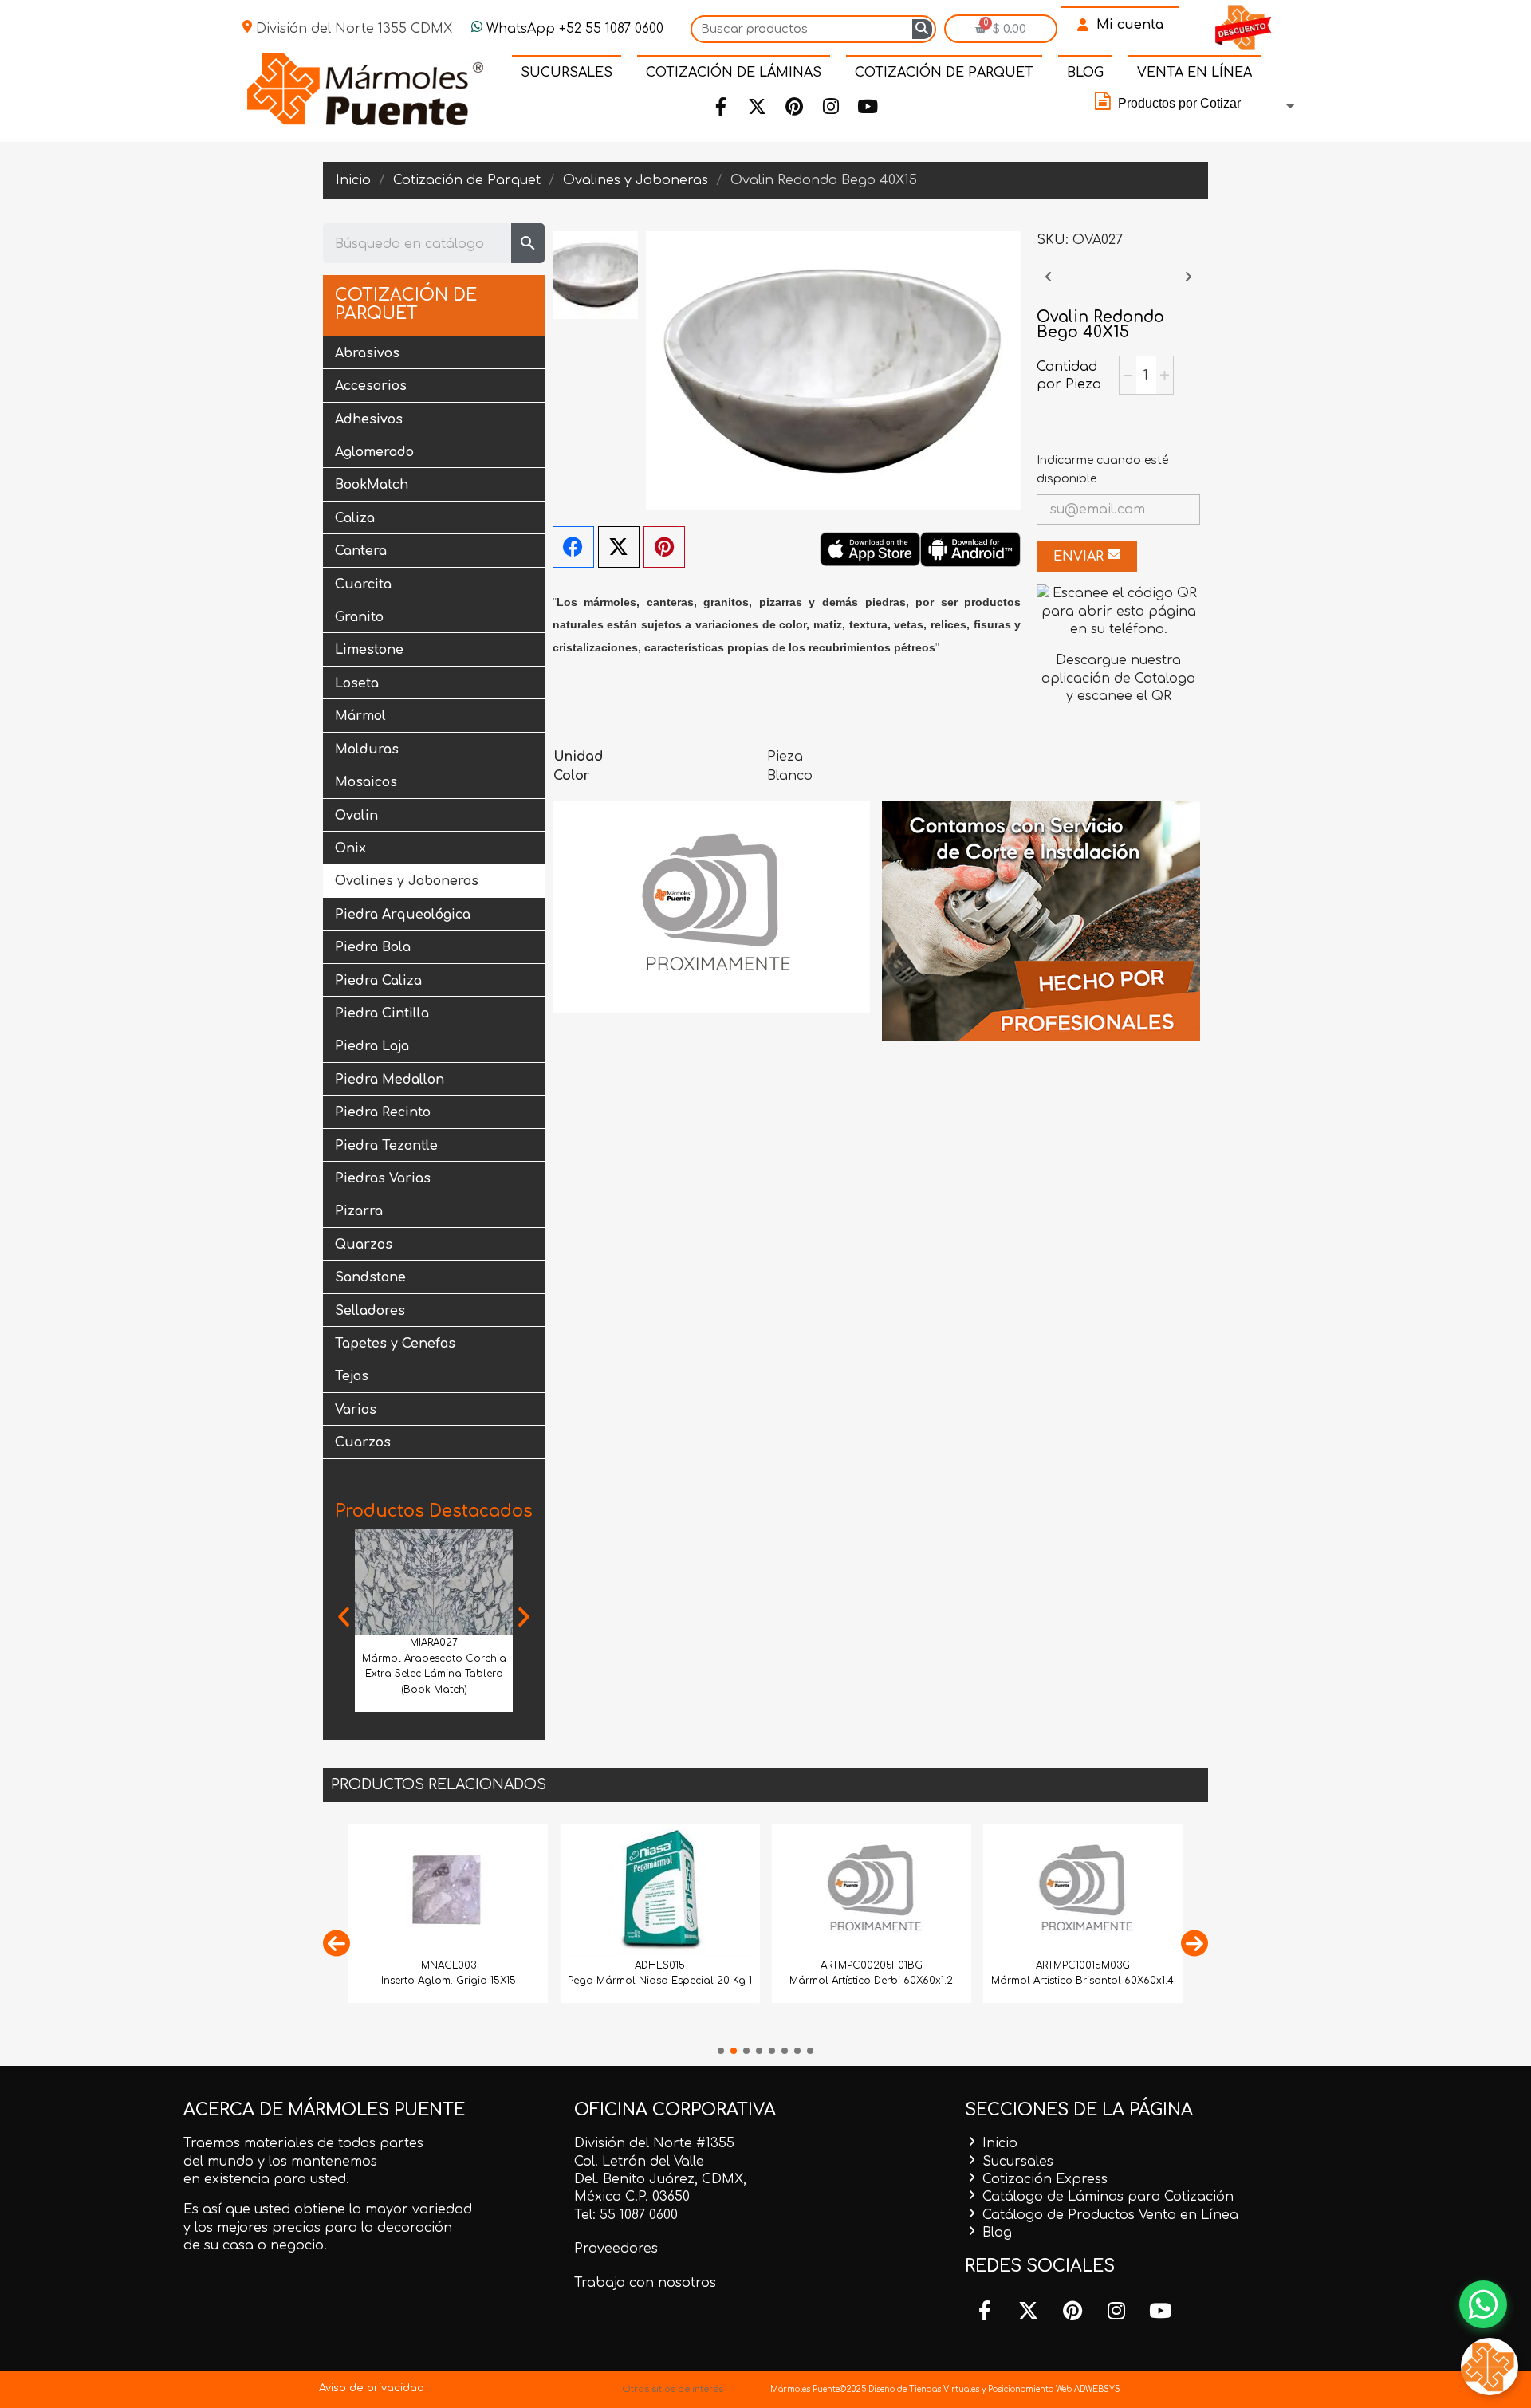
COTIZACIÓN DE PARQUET (944, 73)
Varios (356, 1410)
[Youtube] (868, 107)
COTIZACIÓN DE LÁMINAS (734, 73)
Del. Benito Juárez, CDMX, (660, 2179)
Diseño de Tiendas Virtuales (923, 2389)
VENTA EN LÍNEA (1194, 73)
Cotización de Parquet (406, 305)
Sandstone (370, 1277)
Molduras (367, 750)
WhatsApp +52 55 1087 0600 (573, 29)
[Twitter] (758, 107)
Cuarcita (363, 584)
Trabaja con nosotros (645, 2283)
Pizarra (359, 1211)
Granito (359, 617)
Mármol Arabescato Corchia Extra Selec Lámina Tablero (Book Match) (434, 1674)
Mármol (360, 716)
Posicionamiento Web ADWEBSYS (1054, 2389)
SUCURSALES (567, 73)
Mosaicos (366, 782)
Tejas (352, 1376)
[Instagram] (831, 107)
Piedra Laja (372, 1046)
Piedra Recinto (383, 1112)
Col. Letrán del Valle (639, 2162)
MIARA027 (434, 1643)
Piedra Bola (373, 947)
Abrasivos (367, 353)
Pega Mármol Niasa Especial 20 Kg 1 (660, 1981)
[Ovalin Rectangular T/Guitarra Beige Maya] (1188, 285)
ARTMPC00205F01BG (872, 1965)
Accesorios (371, 386)
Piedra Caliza (378, 981)
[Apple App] (870, 549)
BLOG (1085, 73)
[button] (344, 1617)
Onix (350, 848)
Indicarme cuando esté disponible (1102, 469)
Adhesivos (369, 419)
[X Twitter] (619, 547)
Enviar (1080, 557)
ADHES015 (660, 1965)
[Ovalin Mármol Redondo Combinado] (1049, 285)
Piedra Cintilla (382, 1013)
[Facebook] (721, 107)
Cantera (361, 551)
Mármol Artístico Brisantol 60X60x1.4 (1082, 1981)
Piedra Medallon (390, 1080)
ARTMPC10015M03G (1083, 1965)
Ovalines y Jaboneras (407, 881)
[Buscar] (922, 29)
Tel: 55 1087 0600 (626, 2215)
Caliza (355, 518)
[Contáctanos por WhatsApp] (1483, 2304)
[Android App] (970, 549)
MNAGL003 (449, 1965)
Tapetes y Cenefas (395, 1344)
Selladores (370, 1311)
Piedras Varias (383, 1178)
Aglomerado (374, 452)
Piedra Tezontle (386, 1146)
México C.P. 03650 (632, 2197)
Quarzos (364, 1245)
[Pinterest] (794, 107)
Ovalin (356, 816)
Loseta (357, 683)
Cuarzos (363, 1442)
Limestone (369, 650)
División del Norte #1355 (654, 2143)
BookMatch (372, 485)
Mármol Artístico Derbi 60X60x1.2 (871, 1981)
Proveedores (616, 2249)
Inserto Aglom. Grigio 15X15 (449, 1981)
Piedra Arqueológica (403, 915)
